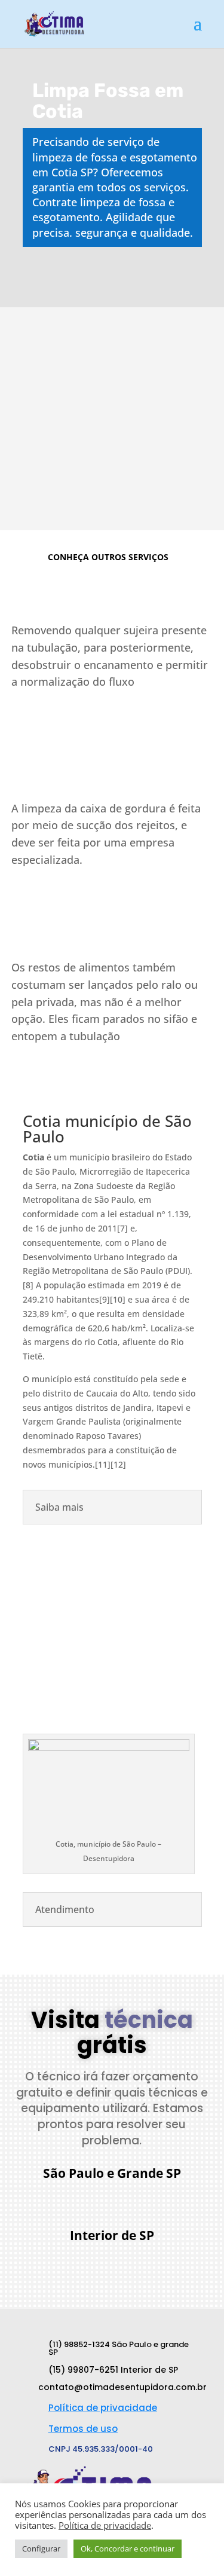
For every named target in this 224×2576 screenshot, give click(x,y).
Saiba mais (54, 714)
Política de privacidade (103, 2408)
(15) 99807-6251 (121, 2262)
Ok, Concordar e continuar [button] (128, 2549)
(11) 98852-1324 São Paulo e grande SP (119, 2348)
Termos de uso (83, 2429)
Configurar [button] (41, 2549)
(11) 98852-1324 (121, 2199)
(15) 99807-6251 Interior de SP (113, 2370)
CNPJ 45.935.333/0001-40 (101, 2449)
